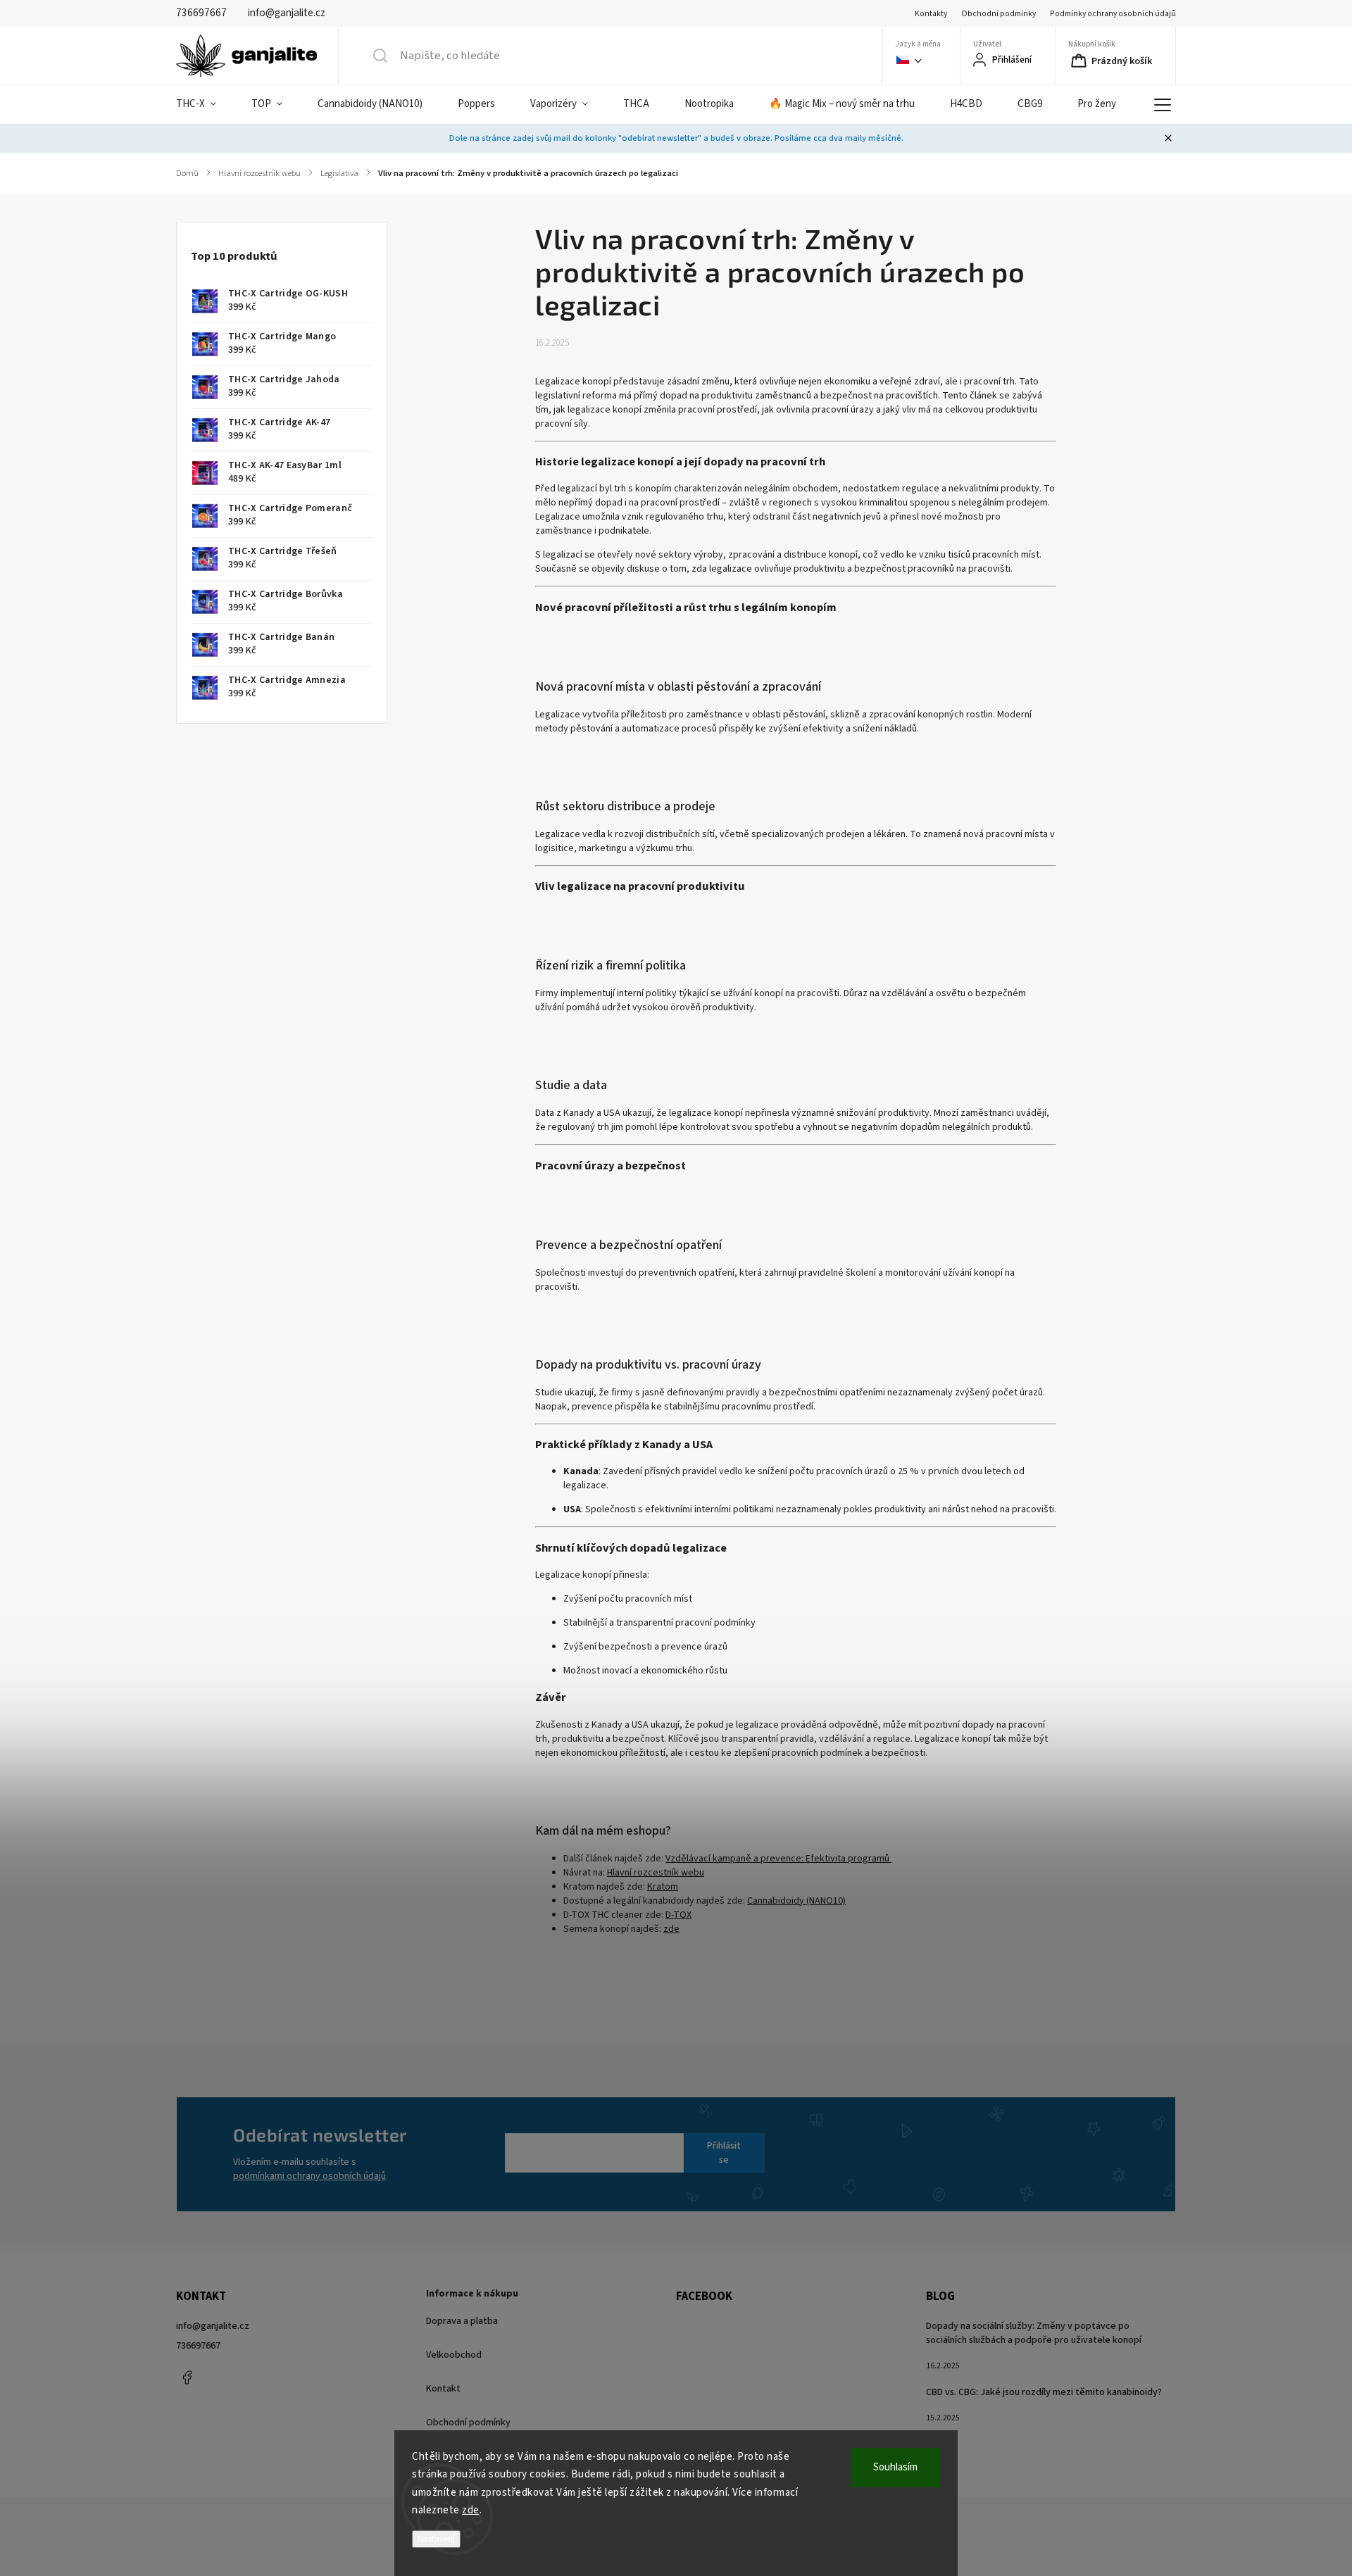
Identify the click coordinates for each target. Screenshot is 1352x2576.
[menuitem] (205, 104)
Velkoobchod (454, 2355)
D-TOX (678, 1915)
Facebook (187, 2377)
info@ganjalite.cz (213, 2326)
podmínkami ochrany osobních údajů (309, 2176)
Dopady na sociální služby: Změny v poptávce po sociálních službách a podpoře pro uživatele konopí (1034, 2333)
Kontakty (931, 14)
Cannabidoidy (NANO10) (796, 1901)
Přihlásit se (724, 2153)
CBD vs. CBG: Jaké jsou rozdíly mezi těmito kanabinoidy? (1044, 2392)
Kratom (663, 1887)
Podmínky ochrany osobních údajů (1113, 14)
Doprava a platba (462, 2321)
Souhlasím (895, 2467)
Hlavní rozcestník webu (656, 1873)
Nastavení (436, 2539)
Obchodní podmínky (999, 14)
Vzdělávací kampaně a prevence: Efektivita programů (778, 1859)
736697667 (198, 2346)
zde (471, 2510)
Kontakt (443, 2389)
